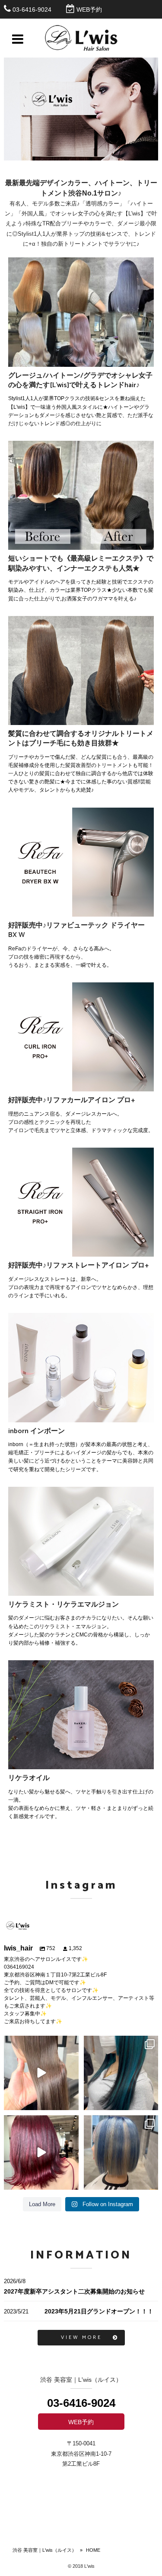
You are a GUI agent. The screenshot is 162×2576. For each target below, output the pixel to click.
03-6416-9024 (32, 10)
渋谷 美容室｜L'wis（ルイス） (44, 2550)
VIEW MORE (81, 2337)
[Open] (41, 2073)
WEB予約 (89, 10)
